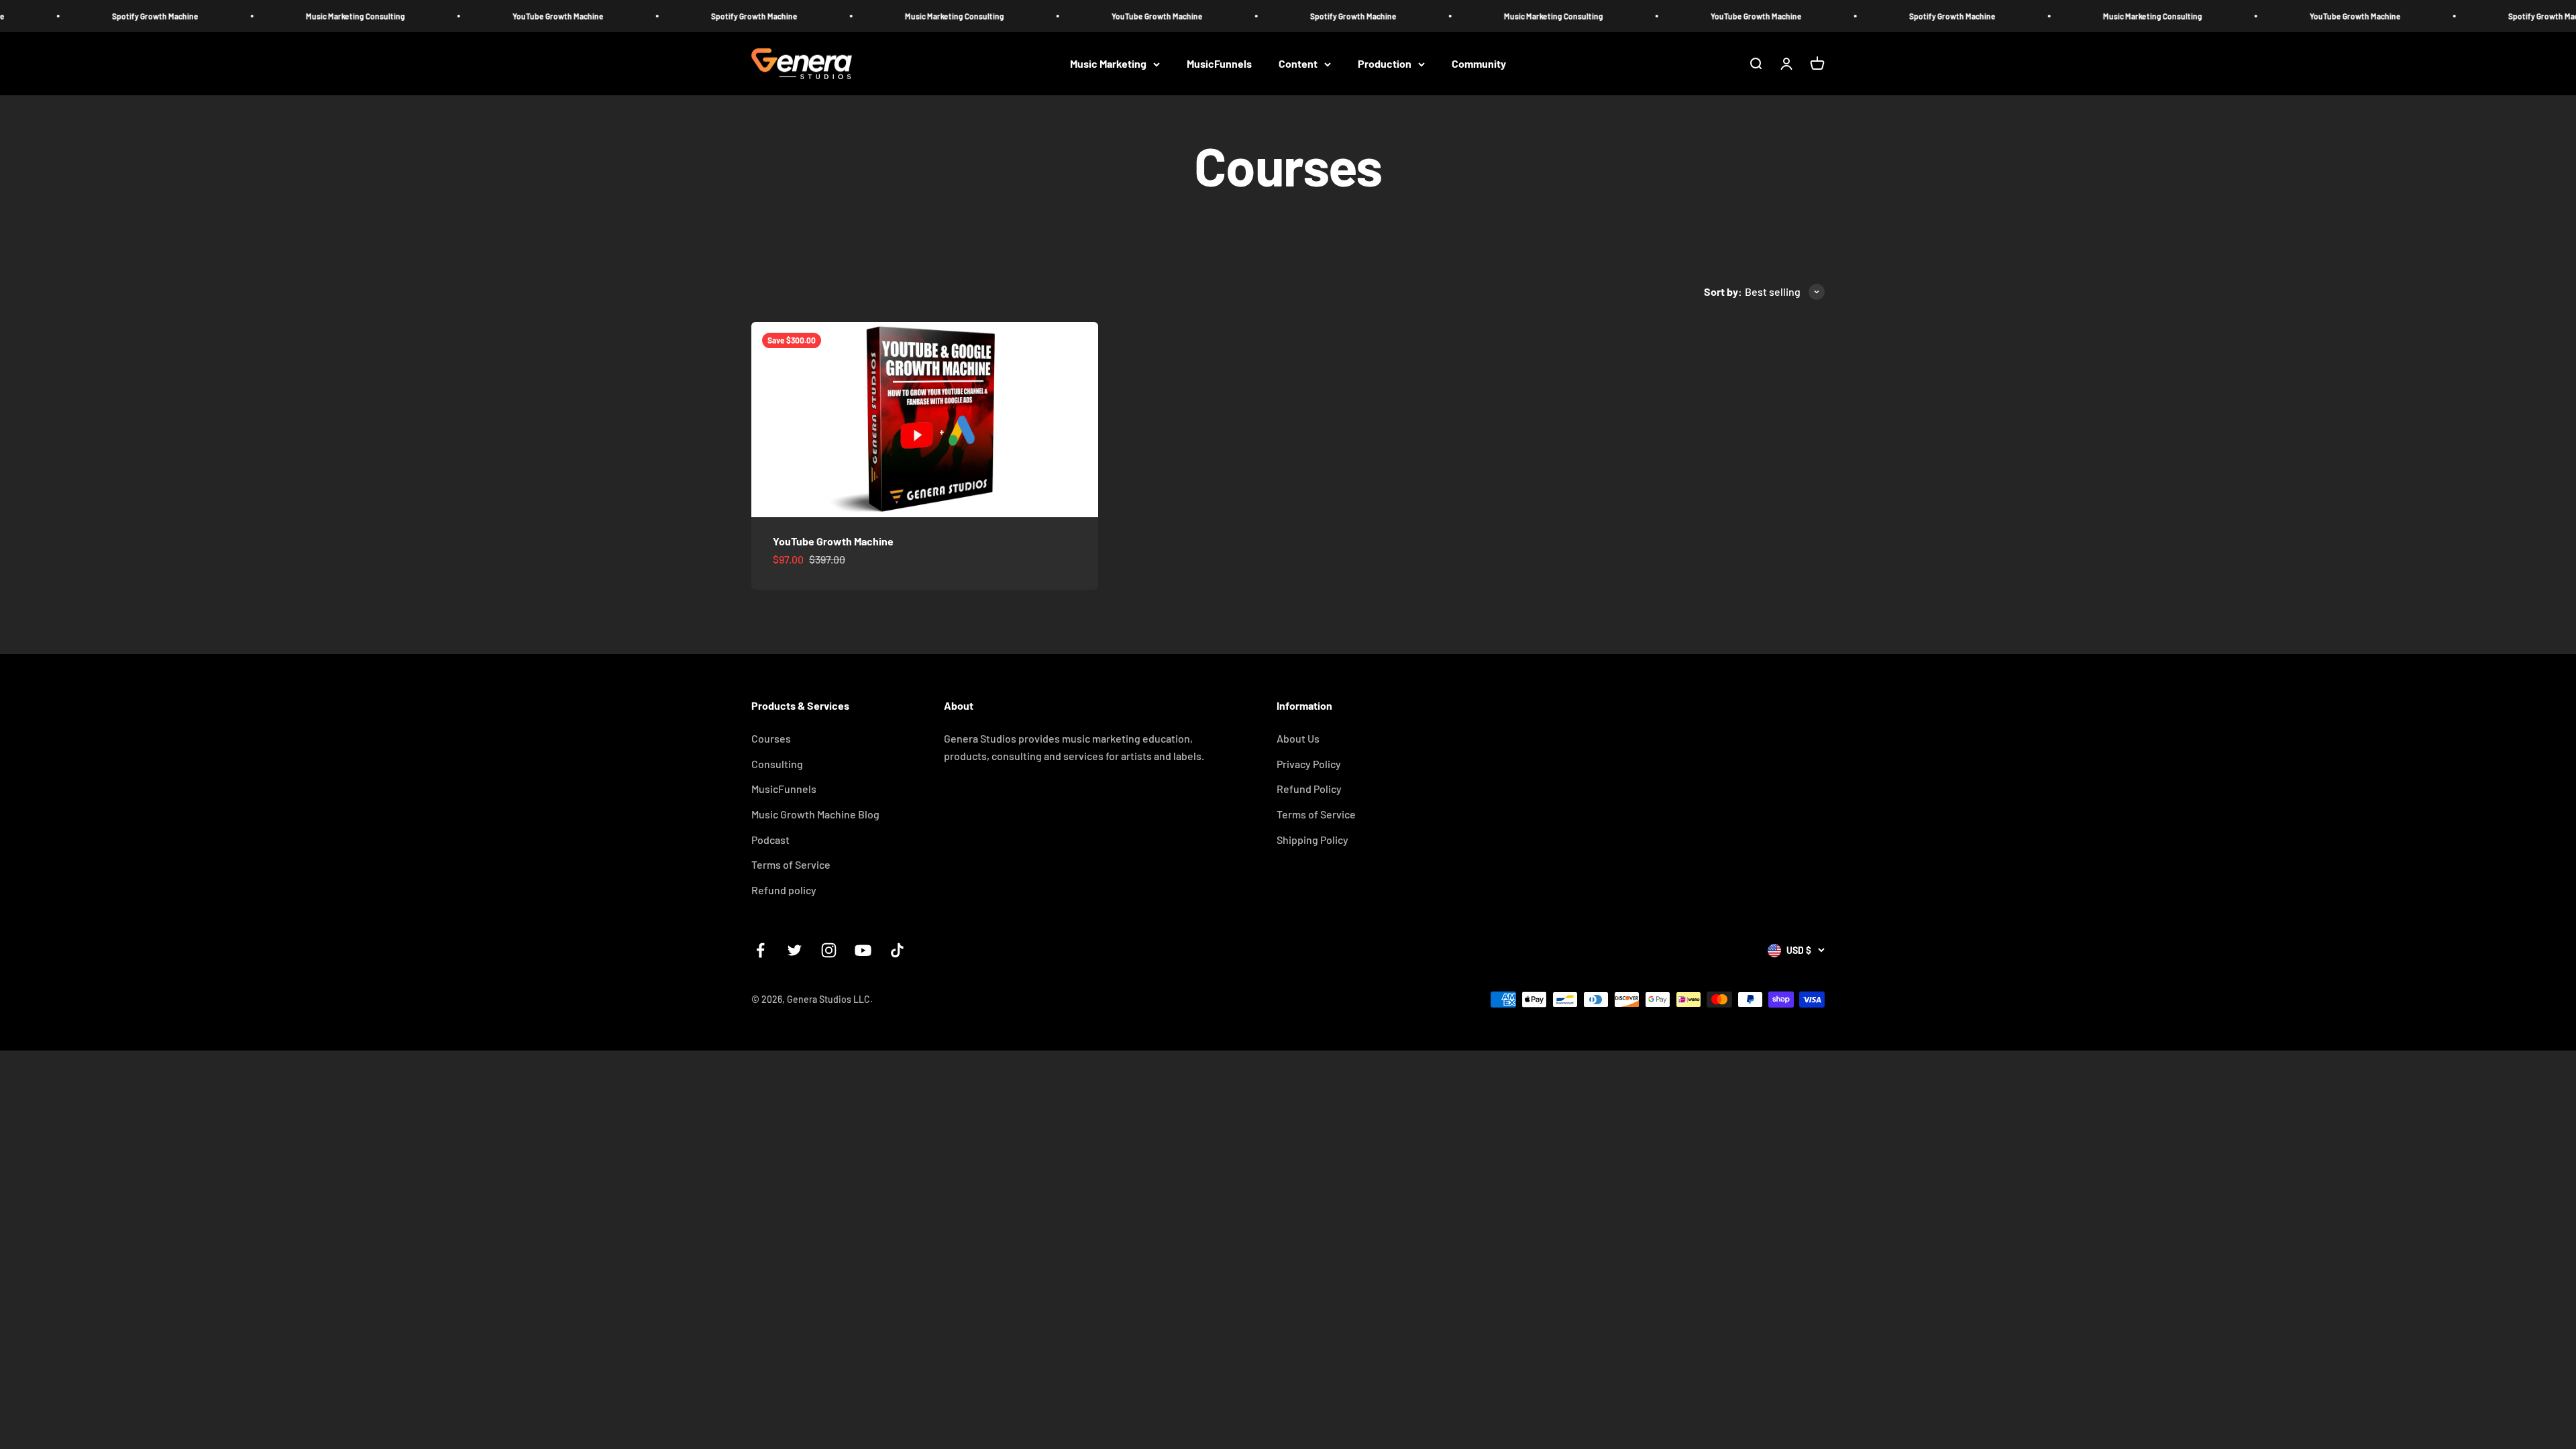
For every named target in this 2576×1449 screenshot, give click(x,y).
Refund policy (784, 890)
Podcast (770, 840)
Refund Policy (1309, 789)
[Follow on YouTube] (863, 950)
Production (1385, 64)
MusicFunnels (1219, 64)
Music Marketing (1108, 64)
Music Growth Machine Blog (815, 814)
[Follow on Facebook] (760, 950)
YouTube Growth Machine (419, 16)
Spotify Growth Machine (615, 16)
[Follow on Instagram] (829, 950)
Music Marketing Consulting (216, 16)
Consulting (777, 764)
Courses (771, 738)
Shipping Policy (1312, 840)
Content (1298, 64)
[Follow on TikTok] (897, 950)
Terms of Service (791, 864)
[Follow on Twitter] (795, 950)
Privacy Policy (1309, 764)
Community (1479, 64)
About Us (1298, 738)
